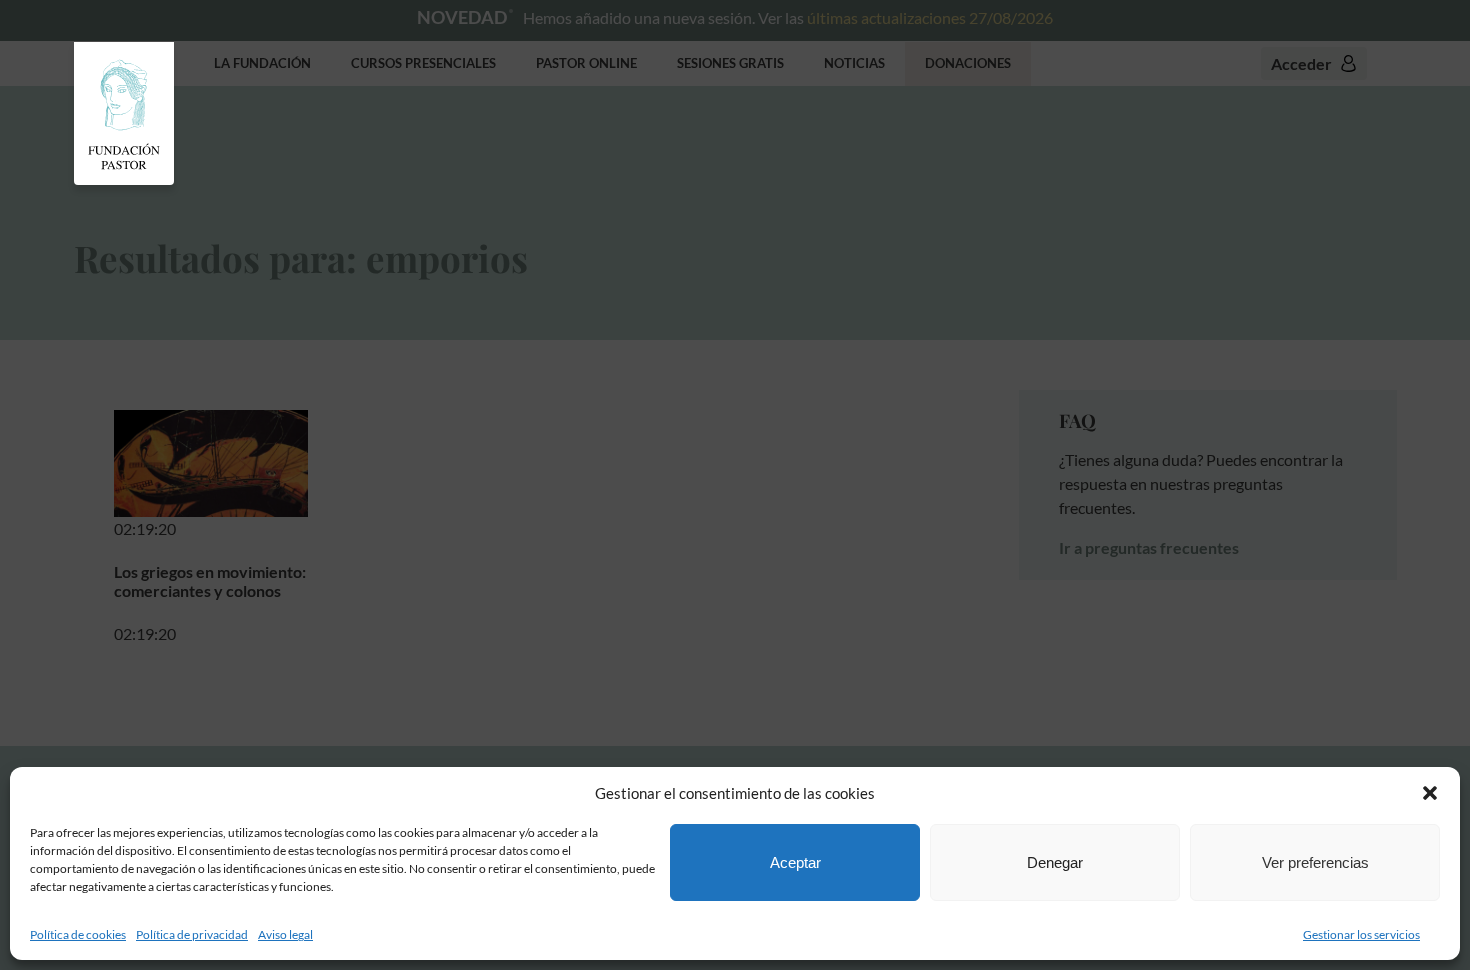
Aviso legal (285, 934)
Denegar (1055, 862)
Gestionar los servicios (1361, 934)
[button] (1430, 793)
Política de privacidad (192, 934)
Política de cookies (78, 934)
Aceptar (795, 862)
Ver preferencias (1315, 862)
